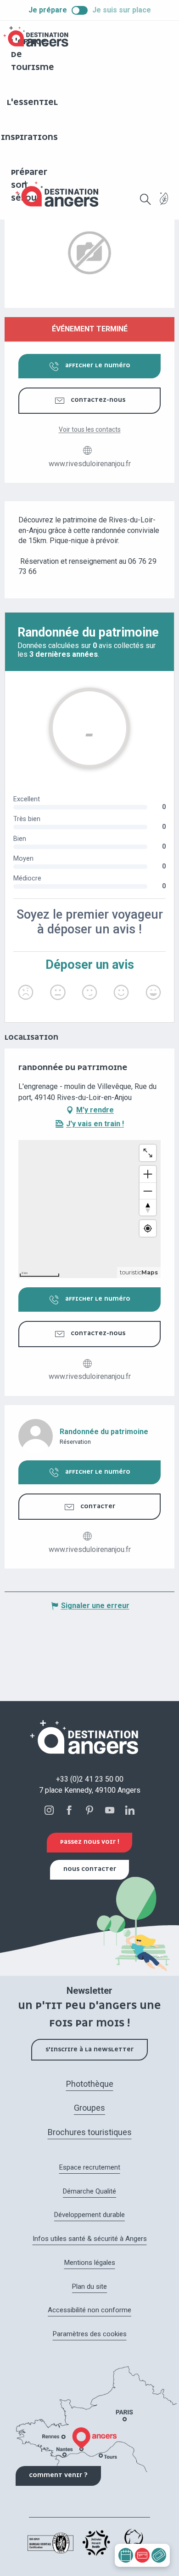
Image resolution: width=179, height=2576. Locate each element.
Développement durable (89, 2215)
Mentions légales (90, 2263)
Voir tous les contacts (90, 429)
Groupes (89, 2108)
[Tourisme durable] (164, 204)
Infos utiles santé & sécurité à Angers (90, 2239)
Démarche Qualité (89, 2191)
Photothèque (90, 2084)
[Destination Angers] (61, 194)
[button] (145, 199)
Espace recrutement (90, 2167)
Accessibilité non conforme (89, 2310)
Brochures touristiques (90, 2132)
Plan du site (89, 2287)
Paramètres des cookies (90, 2334)
